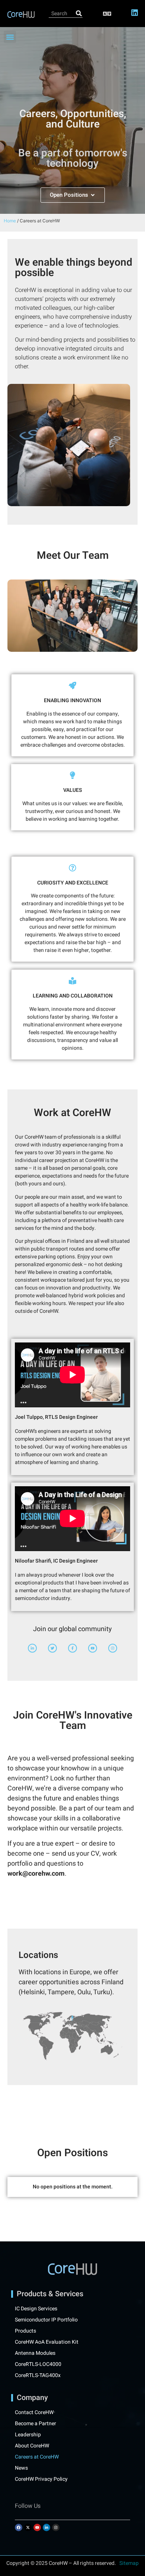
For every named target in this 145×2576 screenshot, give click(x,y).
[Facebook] (19, 2527)
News (21, 2468)
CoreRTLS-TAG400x (38, 2376)
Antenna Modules (35, 2353)
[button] (107, 14)
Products (25, 2331)
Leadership (28, 2435)
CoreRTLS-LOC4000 (38, 2364)
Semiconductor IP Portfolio (46, 2320)
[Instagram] (56, 2527)
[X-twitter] (28, 2527)
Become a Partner (36, 2424)
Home (10, 221)
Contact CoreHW (34, 2413)
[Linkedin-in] (46, 2527)
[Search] (79, 14)
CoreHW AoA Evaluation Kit (47, 2342)
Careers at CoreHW (37, 2457)
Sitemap (129, 2563)
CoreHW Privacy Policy (42, 2479)
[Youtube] (37, 2527)
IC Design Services (36, 2309)
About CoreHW (32, 2446)
